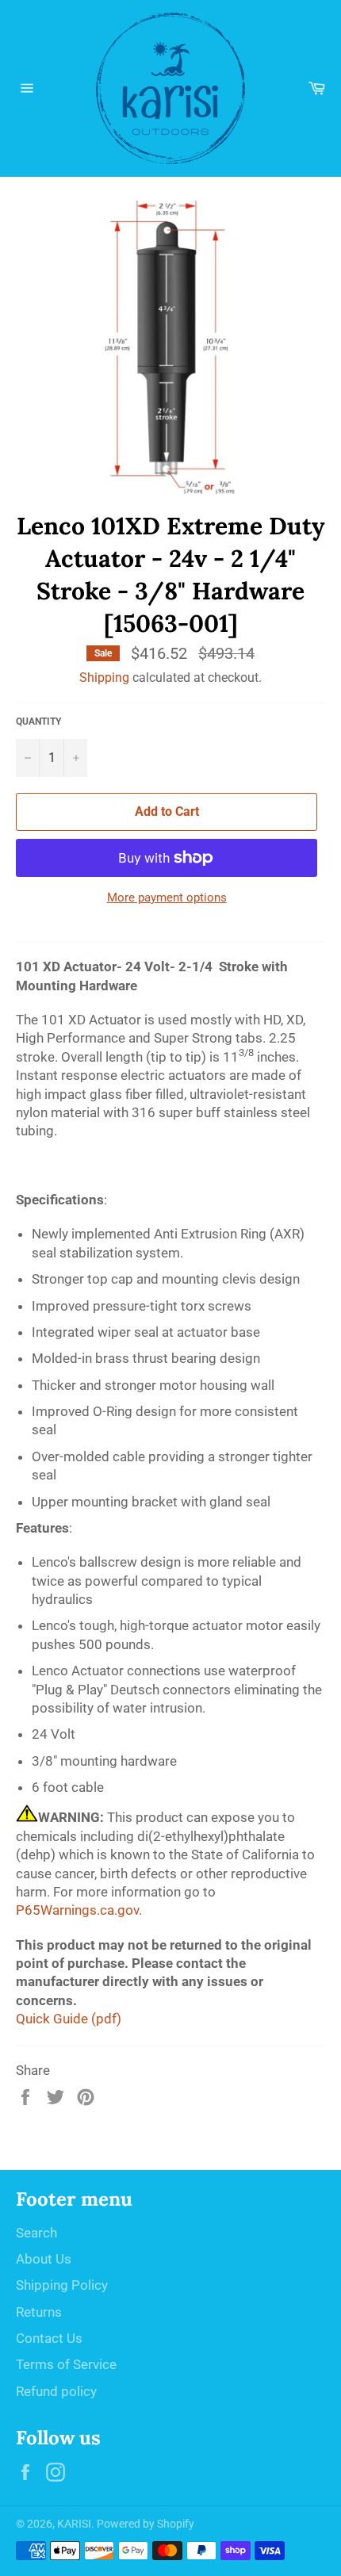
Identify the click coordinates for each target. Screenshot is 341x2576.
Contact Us (49, 2338)
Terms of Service (66, 2364)
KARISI (74, 2524)
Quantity (38, 722)
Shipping (104, 677)
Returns (39, 2312)
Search (36, 2233)
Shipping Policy (62, 2285)
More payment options (167, 898)
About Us (44, 2259)
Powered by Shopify (146, 2524)
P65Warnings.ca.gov (77, 1910)
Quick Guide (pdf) (69, 2019)
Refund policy (56, 2391)
